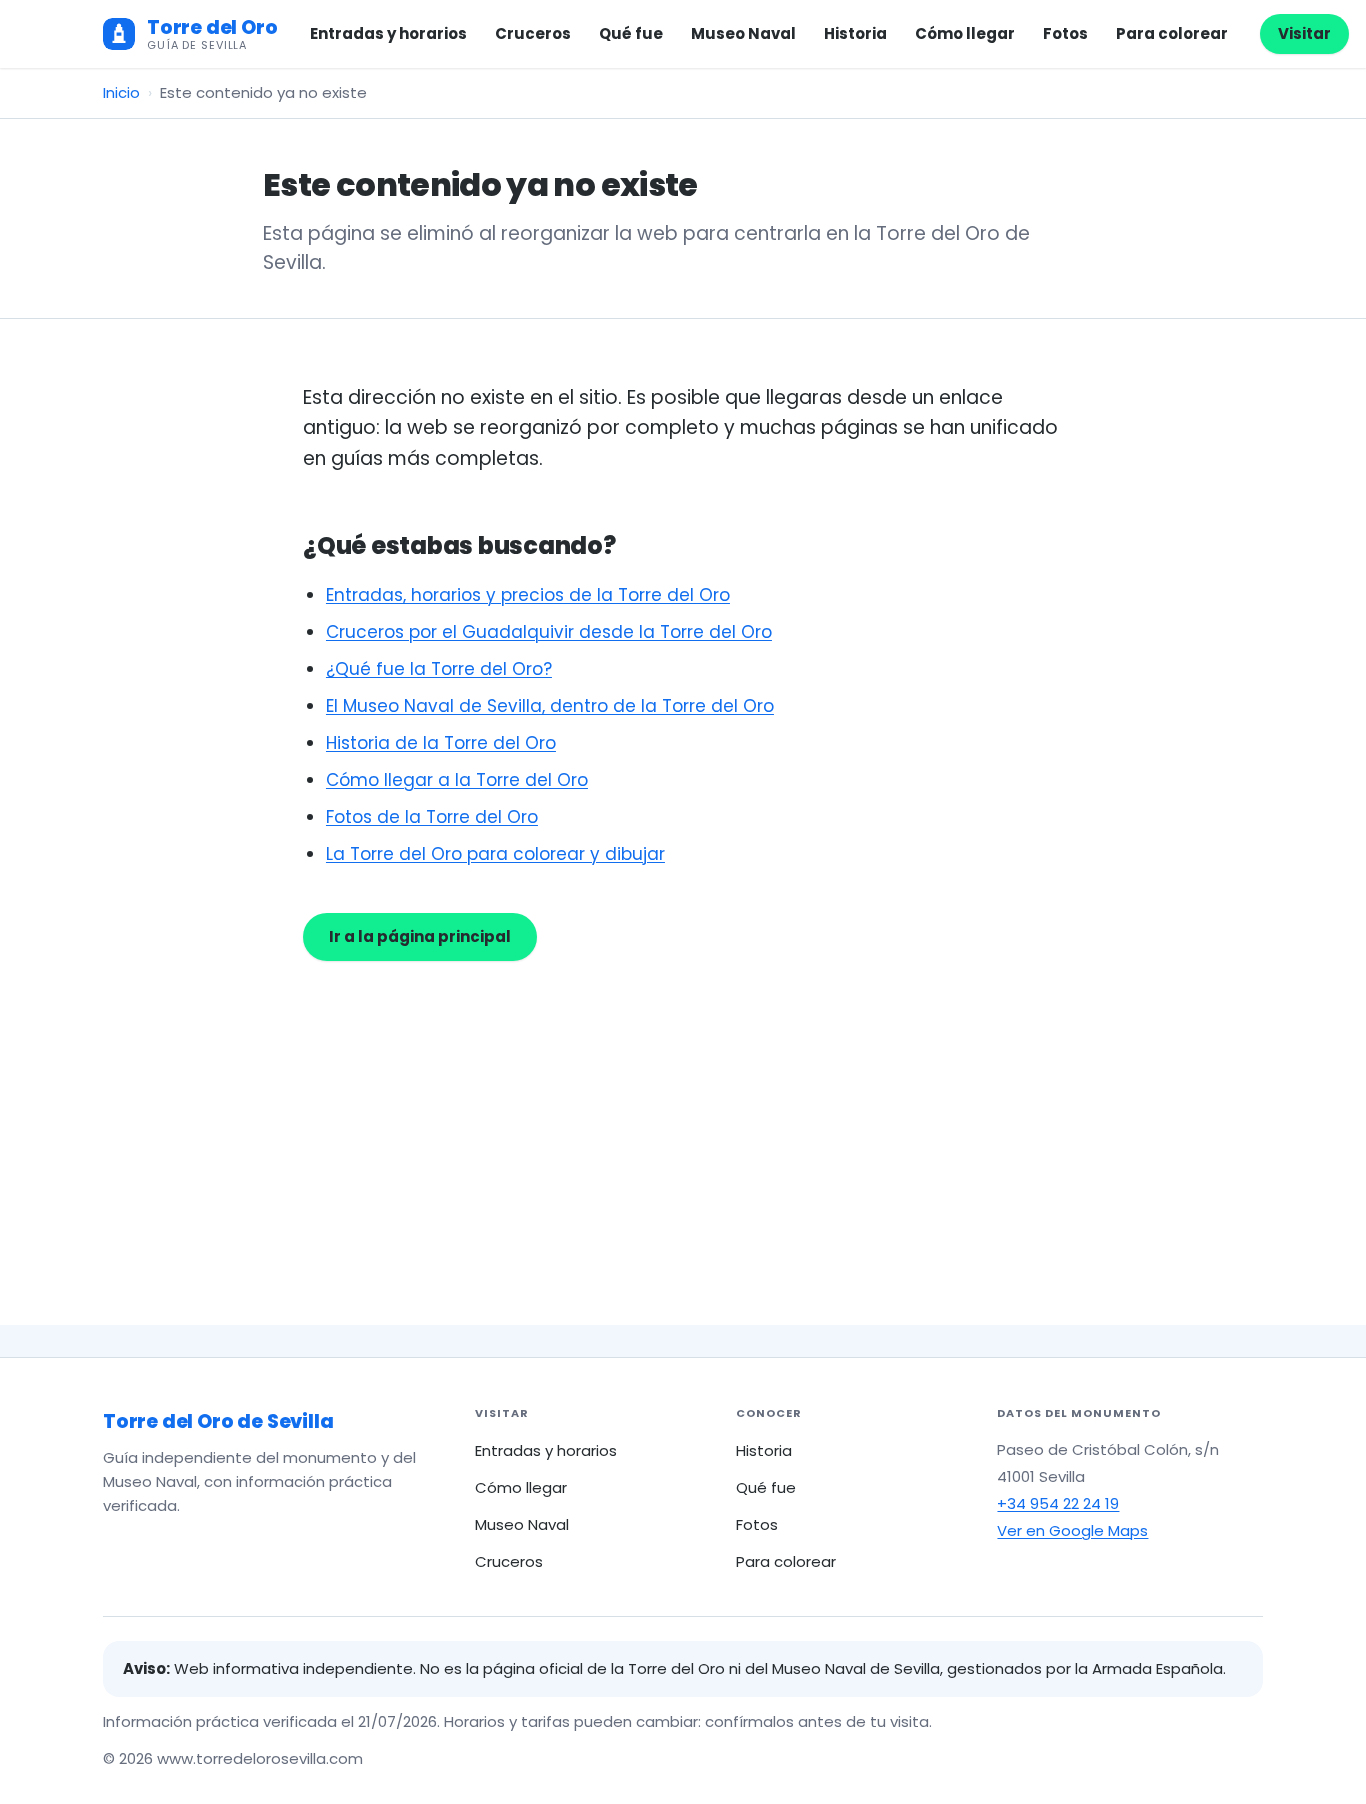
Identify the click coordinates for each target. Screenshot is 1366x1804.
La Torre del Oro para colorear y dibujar (495, 854)
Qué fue (631, 33)
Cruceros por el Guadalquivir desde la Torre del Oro (549, 632)
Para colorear (1172, 33)
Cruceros (533, 33)
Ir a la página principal (420, 936)
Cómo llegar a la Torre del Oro (457, 780)
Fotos (1065, 33)
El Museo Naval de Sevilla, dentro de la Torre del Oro (550, 706)
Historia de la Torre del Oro (441, 743)
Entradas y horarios (388, 33)
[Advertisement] (683, 1111)
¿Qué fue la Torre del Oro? (439, 669)
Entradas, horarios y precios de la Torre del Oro (528, 595)
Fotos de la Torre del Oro (432, 817)
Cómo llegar (965, 33)
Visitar (1304, 33)
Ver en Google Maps (1072, 1530)
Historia (855, 33)
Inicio (121, 92)
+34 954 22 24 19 (1058, 1503)
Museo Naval (743, 33)
